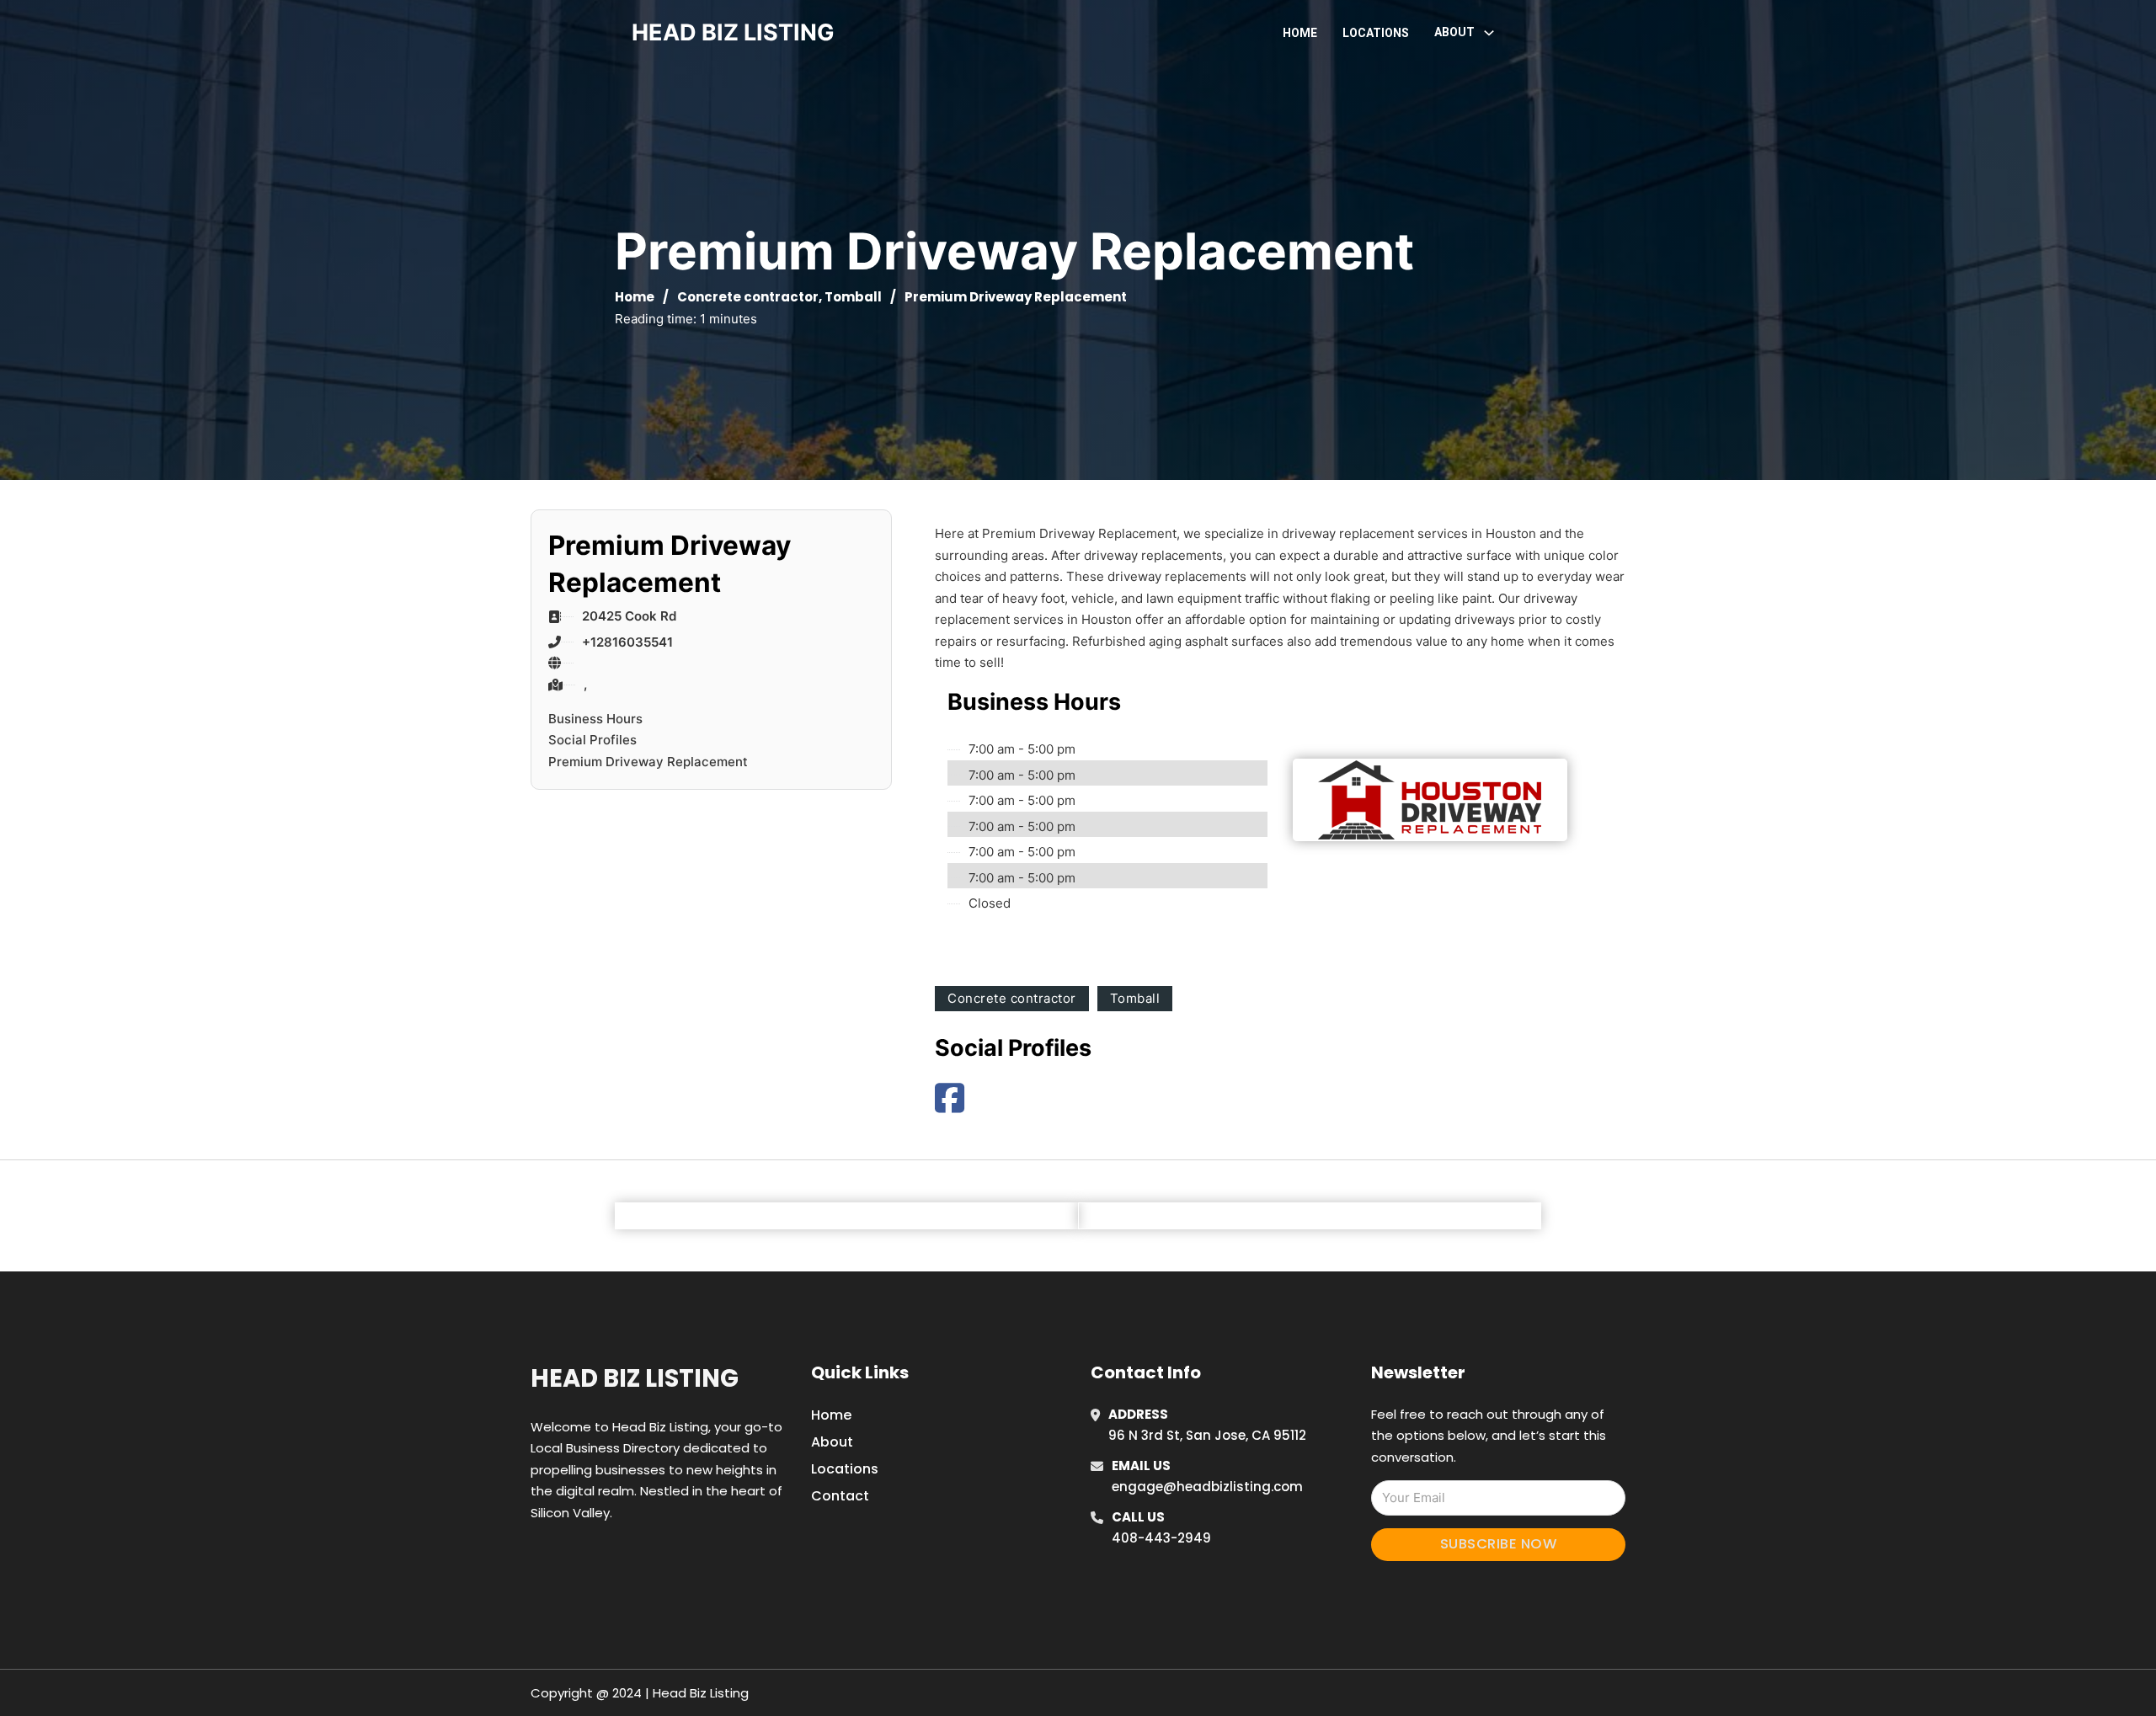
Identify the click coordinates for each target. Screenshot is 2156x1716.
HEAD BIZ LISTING (733, 32)
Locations (1376, 33)
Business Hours (595, 719)
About (832, 1442)
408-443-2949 (1161, 1538)
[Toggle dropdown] (1489, 33)
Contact (840, 1496)
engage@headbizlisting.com (1207, 1487)
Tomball (853, 297)
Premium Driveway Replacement (648, 762)
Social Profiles (592, 740)
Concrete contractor (748, 297)
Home (1300, 33)
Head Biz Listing (635, 1378)
